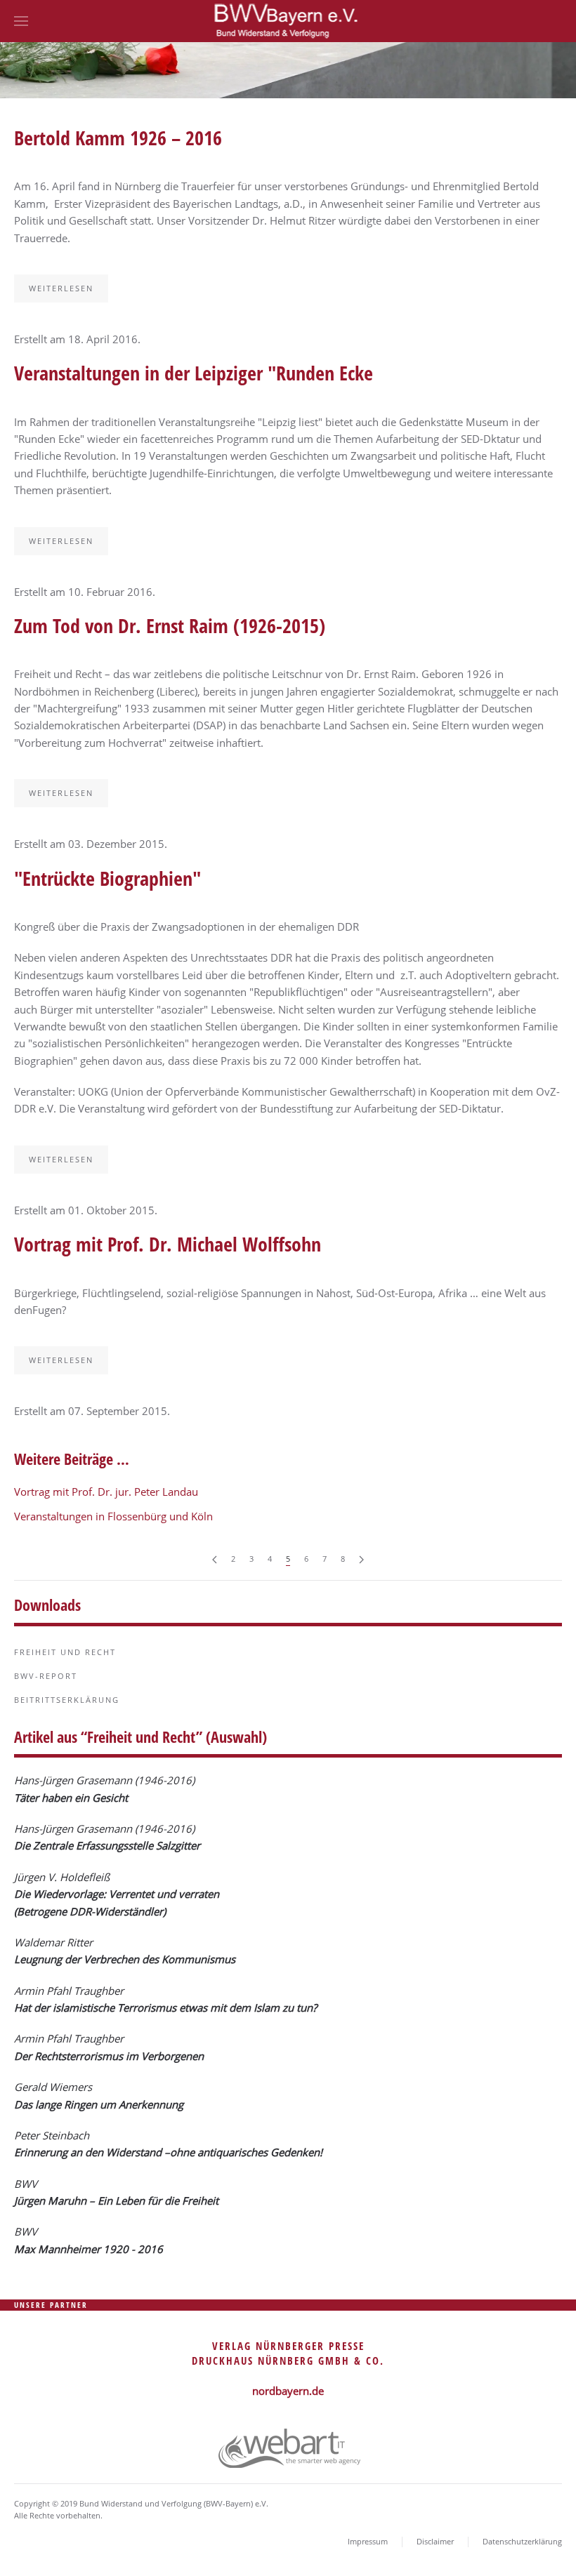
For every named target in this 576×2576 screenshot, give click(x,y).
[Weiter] (361, 1559)
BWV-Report (46, 1676)
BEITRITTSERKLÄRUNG (67, 1700)
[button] (21, 21)
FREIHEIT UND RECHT (65, 1652)
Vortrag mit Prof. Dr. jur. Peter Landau (106, 1492)
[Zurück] (215, 1559)
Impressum (368, 2541)
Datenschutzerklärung (522, 2541)
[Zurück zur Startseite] (288, 21)
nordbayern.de (288, 2391)
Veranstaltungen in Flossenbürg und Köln (113, 1516)
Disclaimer (435, 2541)
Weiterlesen (61, 288)
